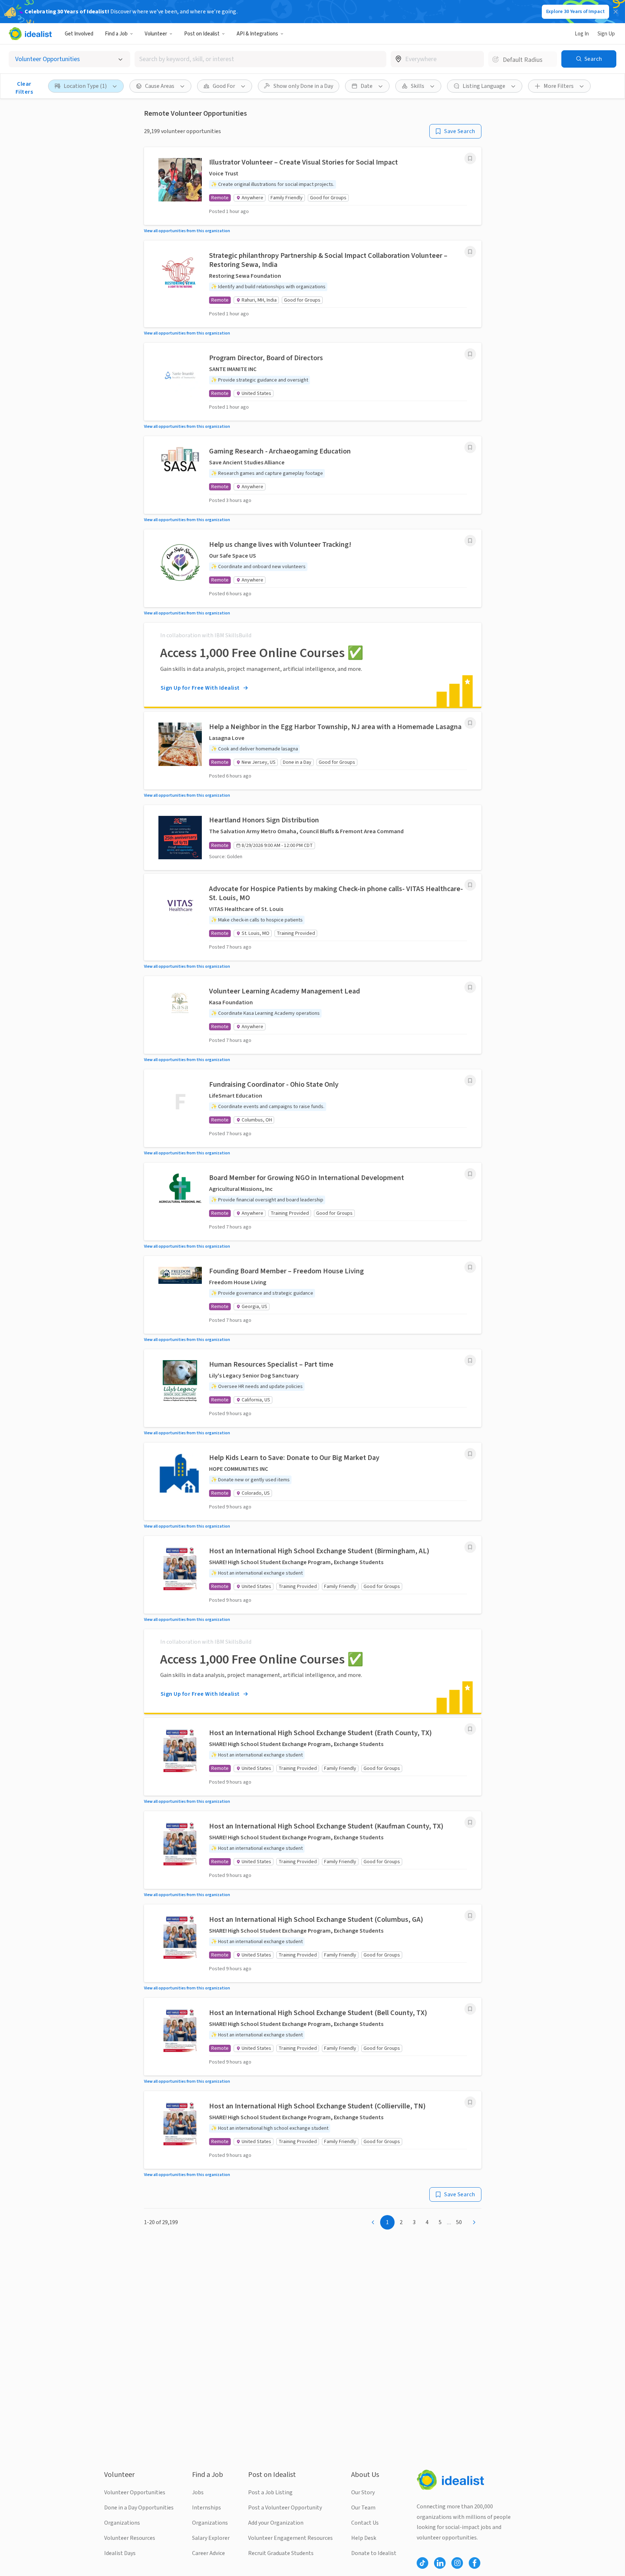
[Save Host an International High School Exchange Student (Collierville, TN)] (470, 2102)
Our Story (363, 2492)
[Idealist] (30, 34)
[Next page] (474, 2222)
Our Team (363, 2508)
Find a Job (116, 34)
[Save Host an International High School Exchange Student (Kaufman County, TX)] (470, 1822)
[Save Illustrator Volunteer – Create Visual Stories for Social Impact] (470, 158)
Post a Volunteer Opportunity (285, 2508)
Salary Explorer (211, 2538)
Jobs (198, 2492)
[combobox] (260, 59)
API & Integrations (257, 34)
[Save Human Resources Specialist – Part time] (470, 1361)
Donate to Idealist (374, 2553)
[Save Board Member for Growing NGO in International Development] (470, 1174)
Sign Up (606, 34)
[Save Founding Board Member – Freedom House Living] (470, 1267)
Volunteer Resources (130, 2538)
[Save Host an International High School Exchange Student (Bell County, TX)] (470, 2009)
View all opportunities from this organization (187, 231)
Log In (582, 34)
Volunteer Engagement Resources (290, 2538)
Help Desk (364, 2538)
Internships (207, 2508)
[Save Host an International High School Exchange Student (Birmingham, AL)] (470, 1547)
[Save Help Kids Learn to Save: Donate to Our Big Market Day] (470, 1454)
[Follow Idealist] (422, 2563)
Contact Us (365, 2523)
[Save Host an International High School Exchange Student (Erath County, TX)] (470, 1729)
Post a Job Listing (270, 2492)
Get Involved (79, 34)
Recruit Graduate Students (281, 2553)
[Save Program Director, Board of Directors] (470, 354)
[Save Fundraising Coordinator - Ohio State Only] (470, 1081)
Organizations (122, 2523)
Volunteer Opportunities (135, 2492)
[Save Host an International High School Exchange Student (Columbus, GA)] (470, 1916)
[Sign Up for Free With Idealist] (313, 665)
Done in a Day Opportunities (139, 2508)
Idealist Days (120, 2553)
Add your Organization (276, 2523)
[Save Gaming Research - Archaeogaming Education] (470, 447)
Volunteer (156, 34)
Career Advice (209, 2553)
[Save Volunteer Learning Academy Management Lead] (470, 987)
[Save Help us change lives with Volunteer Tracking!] (470, 541)
